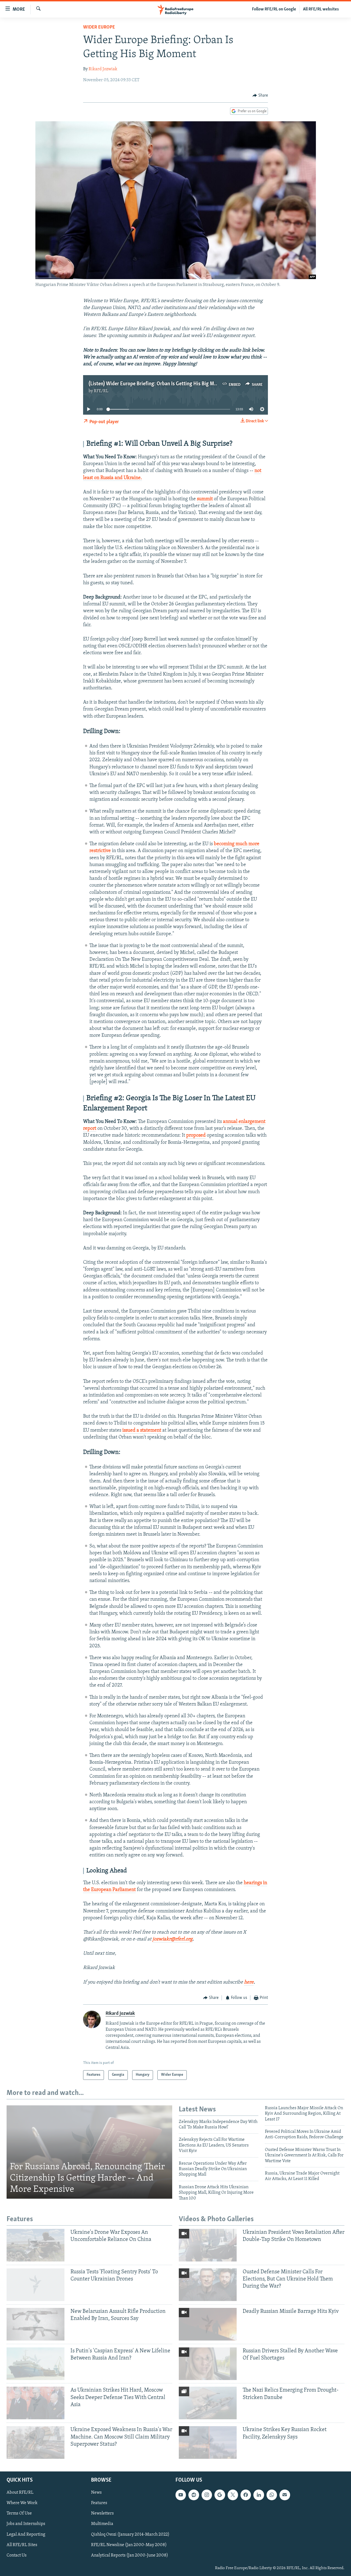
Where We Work (22, 2503)
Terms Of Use (19, 2514)
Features (99, 2503)
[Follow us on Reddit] (194, 2495)
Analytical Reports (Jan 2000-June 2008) (130, 2555)
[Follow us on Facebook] (246, 2495)
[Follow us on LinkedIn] (259, 2495)
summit (205, 499)
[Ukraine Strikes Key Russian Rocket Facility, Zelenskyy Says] (208, 2442)
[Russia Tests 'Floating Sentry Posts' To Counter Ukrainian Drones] (36, 2285)
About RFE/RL (20, 2493)
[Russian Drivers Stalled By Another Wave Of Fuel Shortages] (208, 2364)
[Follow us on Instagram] (207, 2495)
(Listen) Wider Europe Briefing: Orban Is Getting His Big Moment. (159, 384)
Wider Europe (99, 27)
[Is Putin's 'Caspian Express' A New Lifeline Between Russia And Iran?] (36, 2364)
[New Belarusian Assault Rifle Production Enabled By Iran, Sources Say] (36, 2324)
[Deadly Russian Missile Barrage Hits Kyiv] (208, 2324)
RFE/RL (101, 391)
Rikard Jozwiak (103, 69)
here (249, 1982)
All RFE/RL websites (321, 9)
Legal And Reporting (26, 2535)
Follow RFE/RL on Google (274, 9)
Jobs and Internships (26, 2524)
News (96, 2493)
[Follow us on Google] (220, 2495)
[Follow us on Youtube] (181, 2495)
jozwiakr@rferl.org (172, 1939)
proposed (196, 1136)
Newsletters (102, 2514)
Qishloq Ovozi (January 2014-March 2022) (130, 2535)
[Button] (260, 95)
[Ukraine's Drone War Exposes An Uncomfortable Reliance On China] (36, 2245)
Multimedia (102, 2524)
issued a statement (142, 1431)
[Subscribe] (285, 2495)
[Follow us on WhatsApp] (272, 2495)
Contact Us (17, 2555)
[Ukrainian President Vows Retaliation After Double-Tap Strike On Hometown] (208, 2245)
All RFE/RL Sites (22, 2545)
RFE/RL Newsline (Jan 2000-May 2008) (129, 2545)
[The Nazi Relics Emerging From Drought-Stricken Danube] (208, 2403)
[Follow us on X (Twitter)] (233, 2495)
